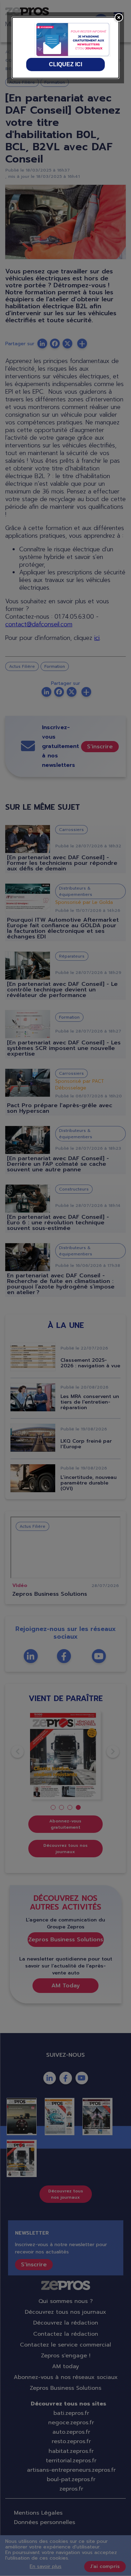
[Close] (119, 17)
